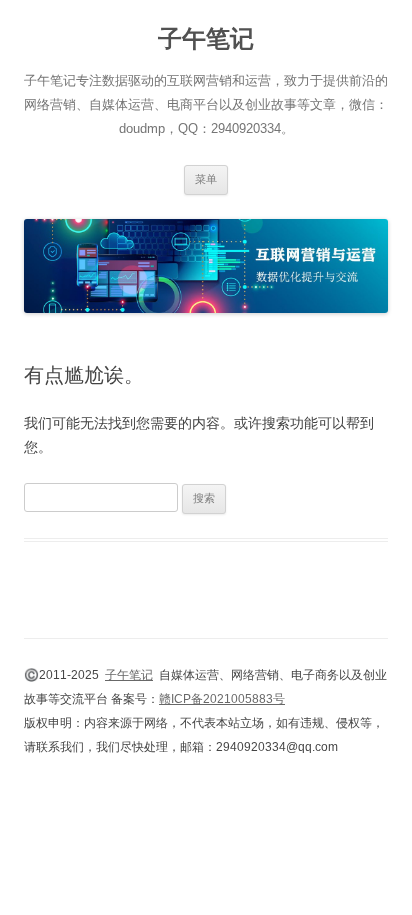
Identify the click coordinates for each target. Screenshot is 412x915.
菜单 (206, 179)
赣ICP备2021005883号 (222, 699)
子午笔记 (206, 38)
